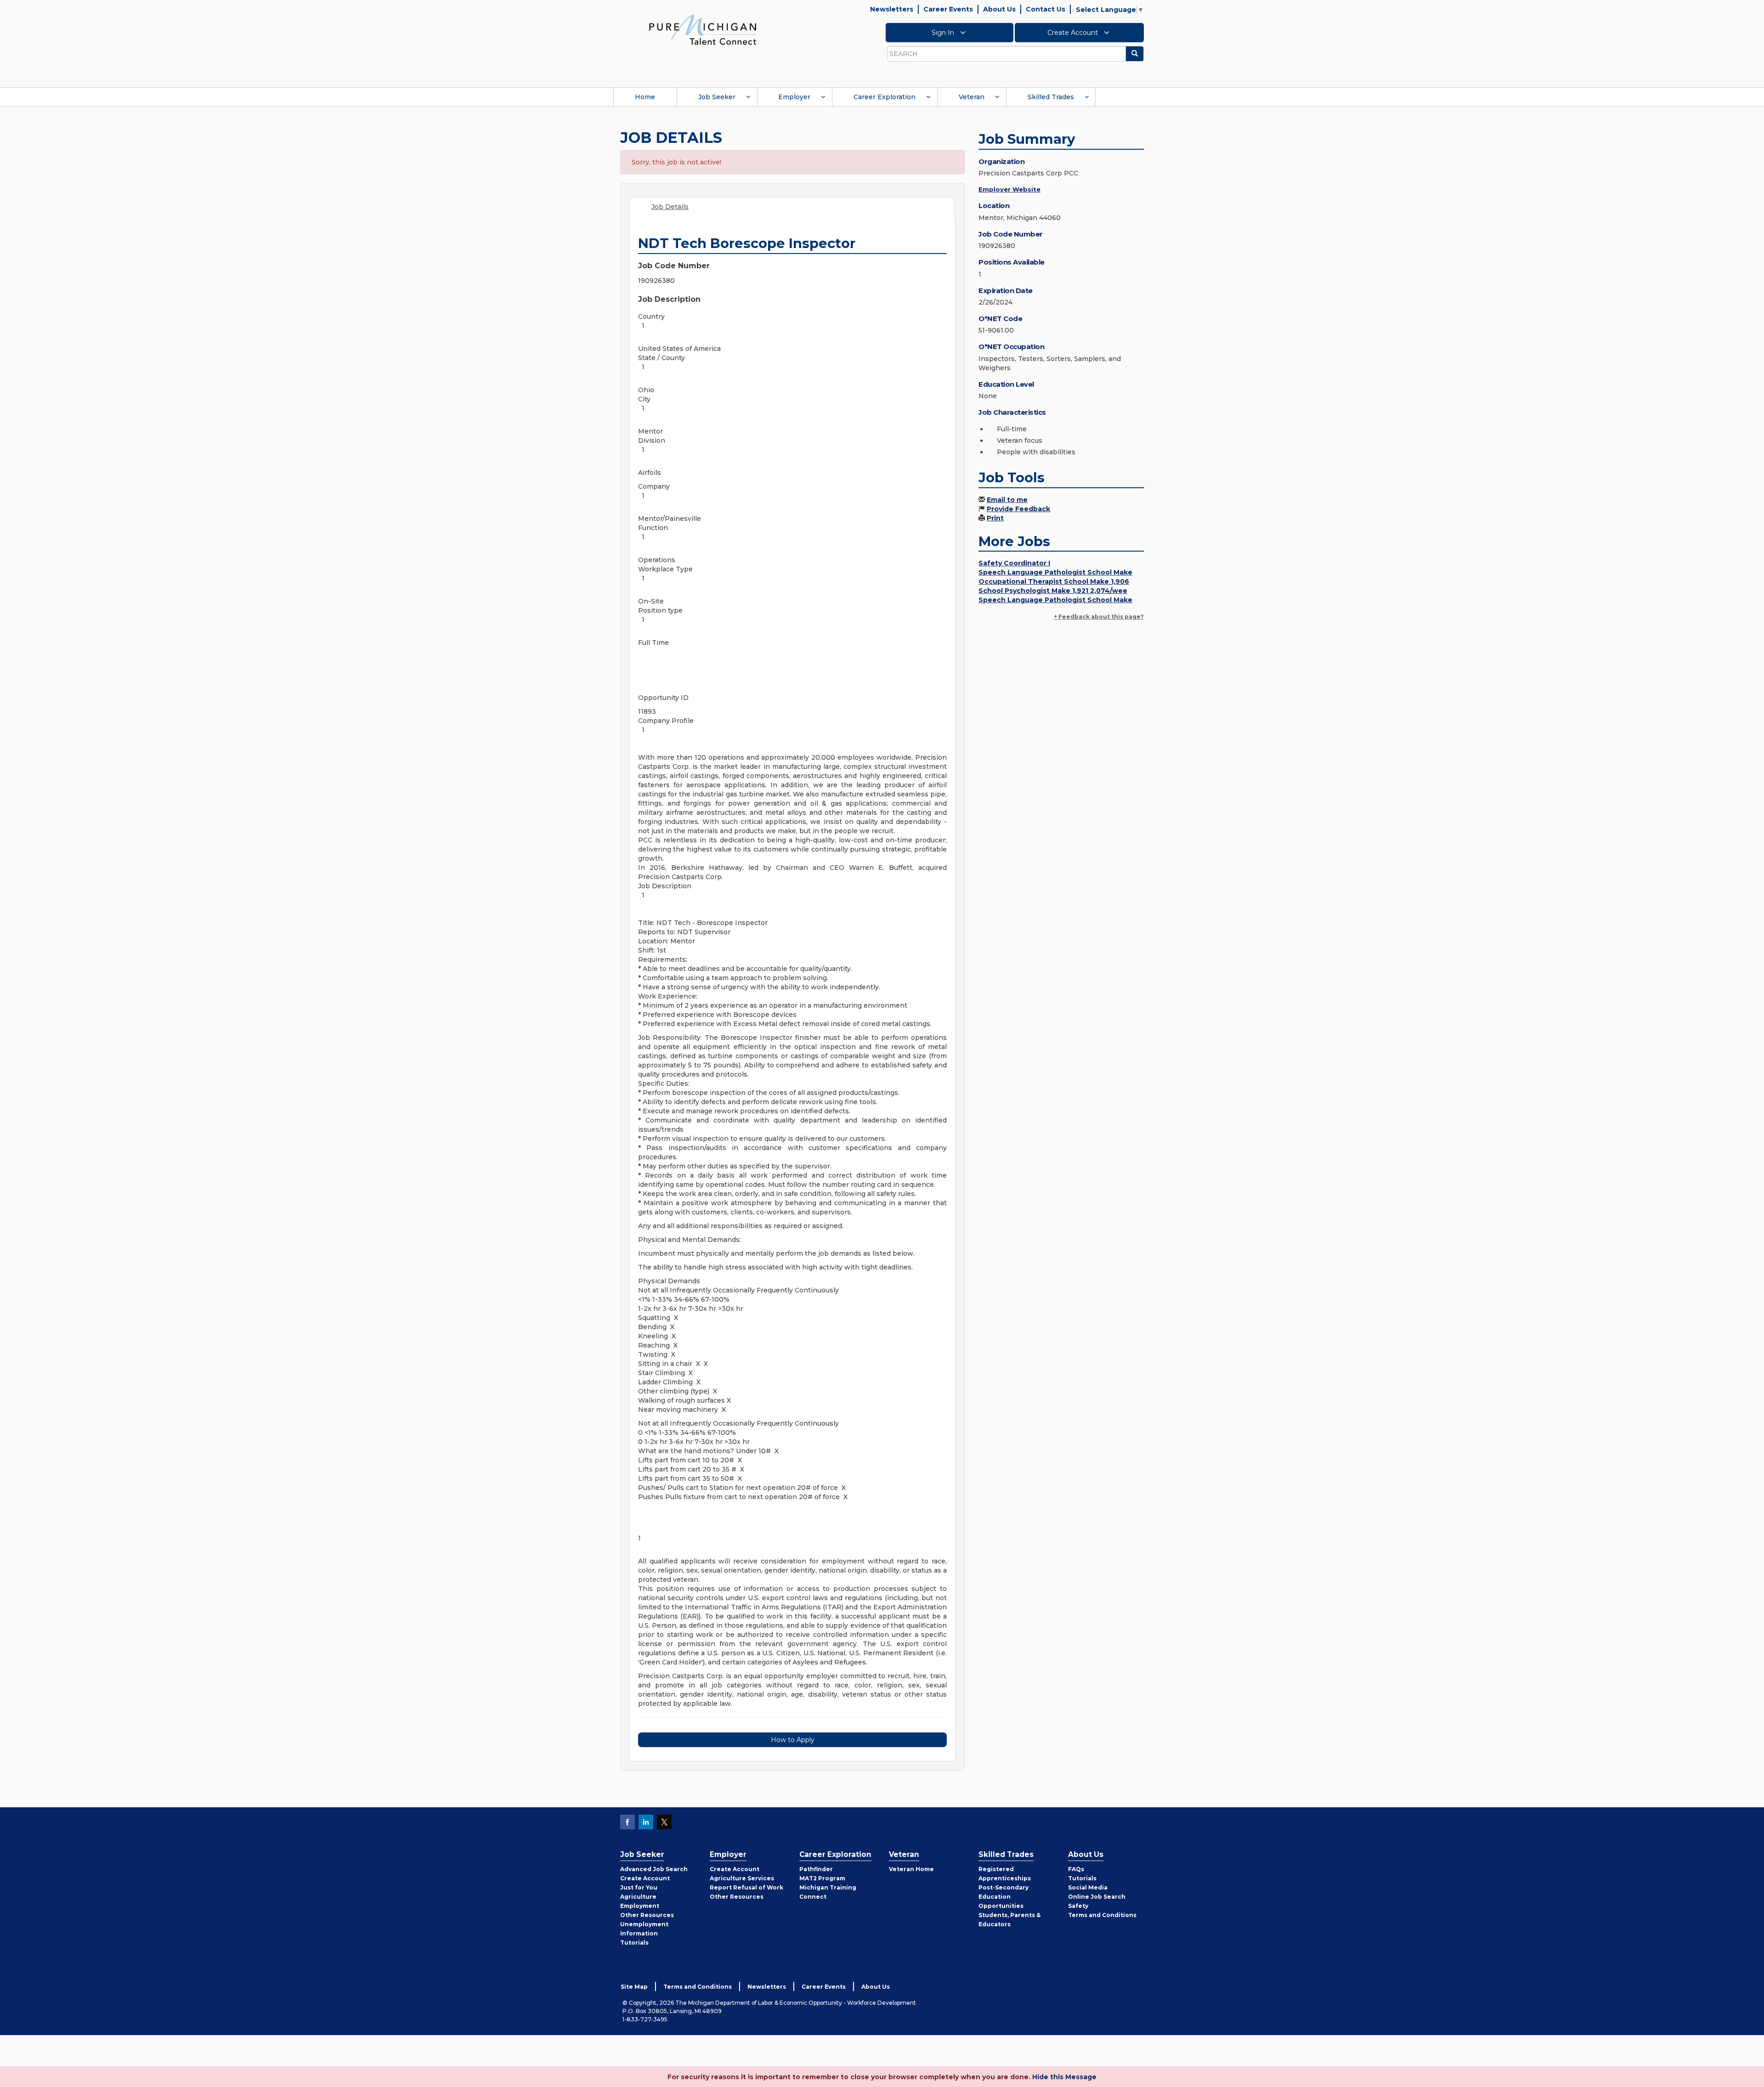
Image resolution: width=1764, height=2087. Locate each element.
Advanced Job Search (654, 1869)
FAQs (1076, 1869)
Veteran (972, 97)
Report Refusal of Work (746, 1887)
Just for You (639, 1887)
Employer (794, 97)
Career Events (948, 9)
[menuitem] (645, 97)
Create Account (1074, 33)
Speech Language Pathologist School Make (1055, 572)
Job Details (670, 207)
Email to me (1007, 500)
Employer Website (1009, 189)
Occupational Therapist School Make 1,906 (1054, 581)
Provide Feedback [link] (1018, 509)
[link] (703, 29)
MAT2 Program (822, 1878)
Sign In (944, 33)
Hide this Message (1064, 2077)
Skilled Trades (1051, 97)
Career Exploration (885, 97)
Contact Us (1046, 9)
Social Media (1088, 1887)
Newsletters (892, 9)
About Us (999, 9)
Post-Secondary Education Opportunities (1004, 1897)
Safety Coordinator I (1014, 563)
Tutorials (634, 1943)
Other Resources (647, 1915)
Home (645, 97)
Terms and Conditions (1102, 1915)
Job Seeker (717, 97)
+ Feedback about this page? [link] (1099, 617)
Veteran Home (911, 1869)
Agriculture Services (742, 1878)
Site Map (634, 1987)
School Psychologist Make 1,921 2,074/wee (1053, 591)
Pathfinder (816, 1869)
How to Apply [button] (793, 1740)
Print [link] (995, 518)
